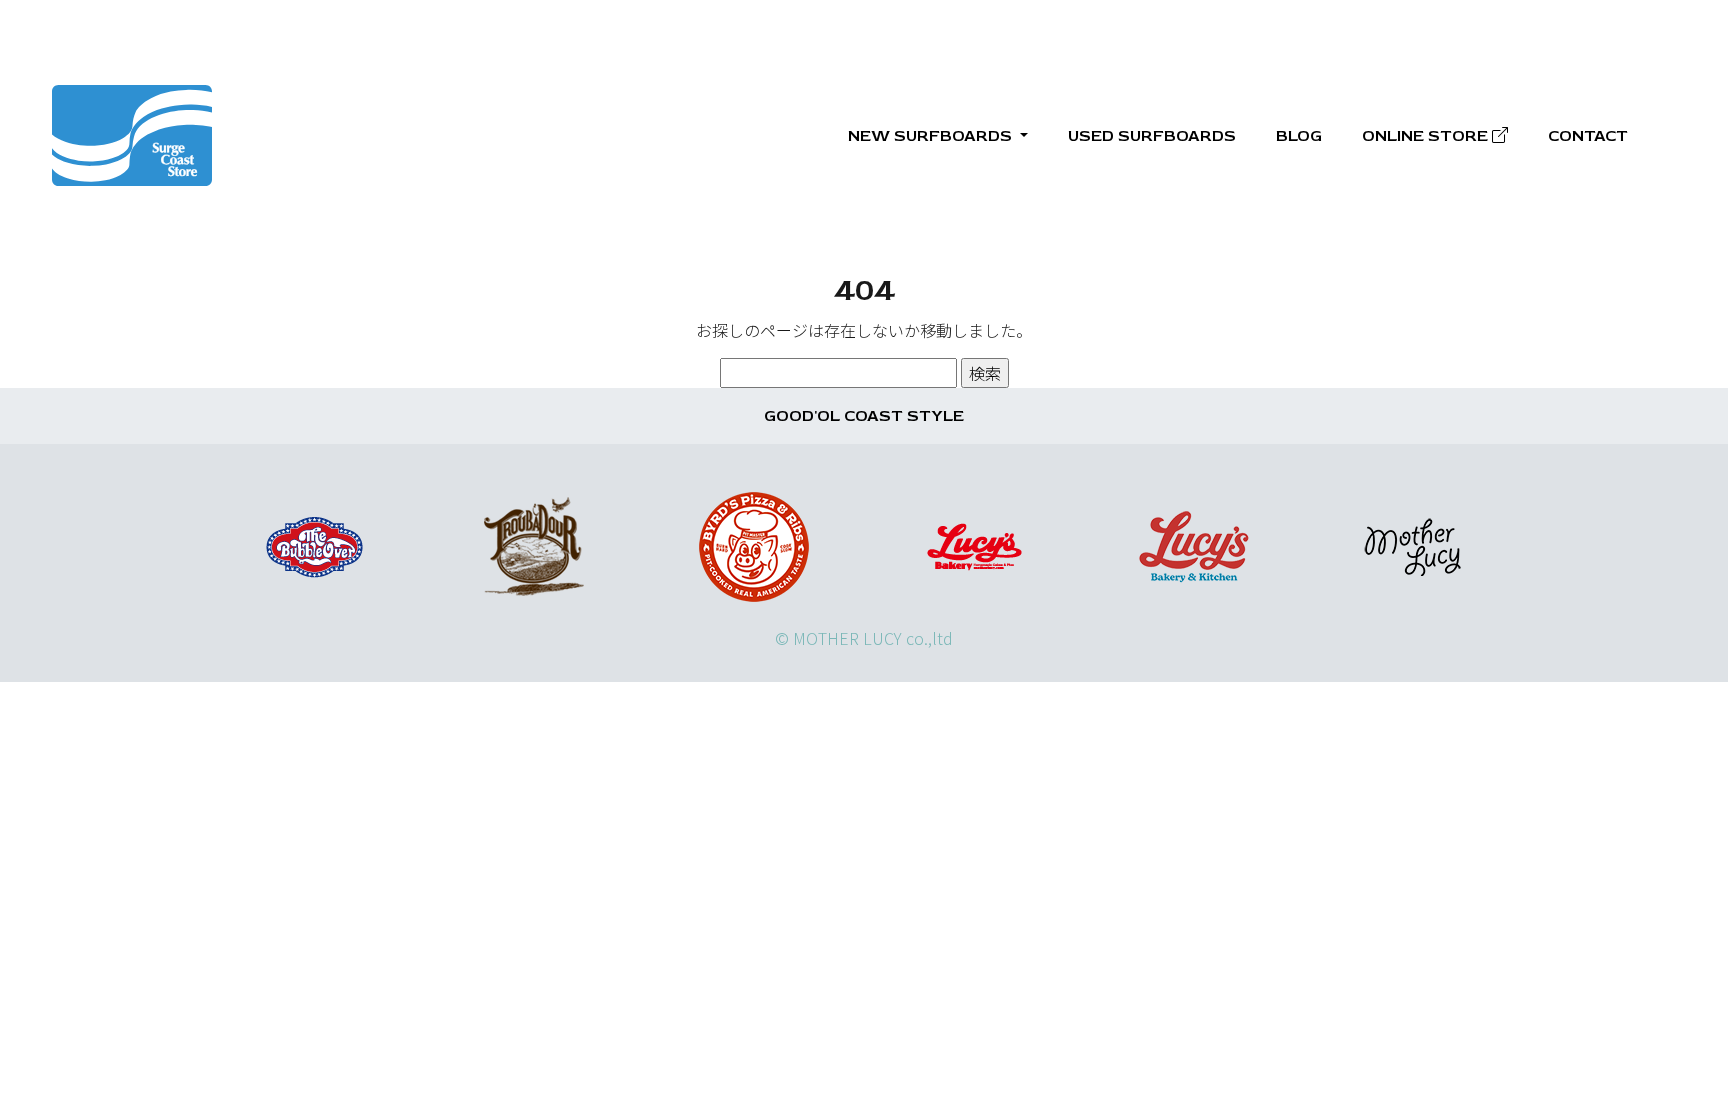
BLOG (1299, 136)
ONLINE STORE (1427, 136)
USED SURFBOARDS (1152, 136)
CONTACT (1588, 136)
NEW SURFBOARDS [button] (932, 136)
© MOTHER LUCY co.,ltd (864, 638)
